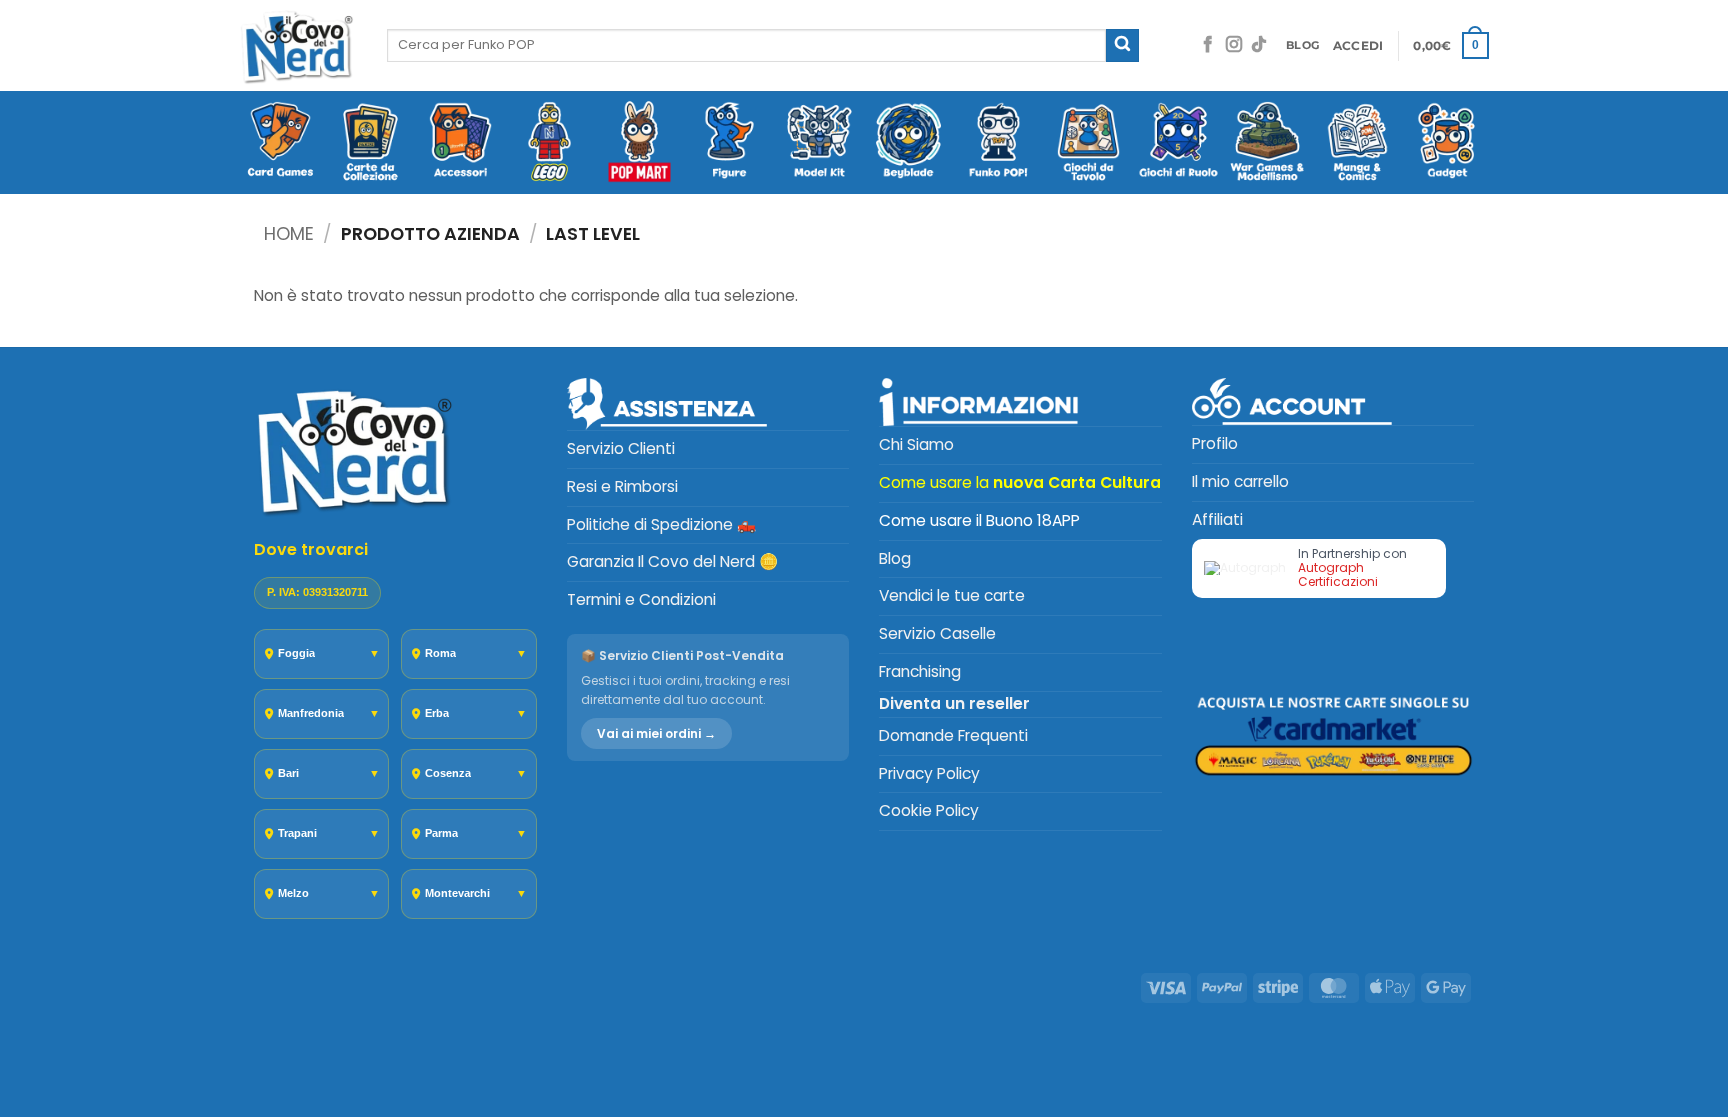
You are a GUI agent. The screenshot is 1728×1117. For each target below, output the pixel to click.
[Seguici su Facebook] (1208, 45)
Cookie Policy (929, 810)
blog (1302, 45)
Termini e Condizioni (641, 599)
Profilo (1215, 443)
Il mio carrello (1240, 481)
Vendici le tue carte (952, 595)
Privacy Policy (929, 773)
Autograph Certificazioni (1338, 574)
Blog (895, 558)
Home (289, 233)
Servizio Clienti (621, 448)
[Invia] (1122, 45)
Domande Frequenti (953, 735)
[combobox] (746, 45)
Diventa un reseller (954, 703)
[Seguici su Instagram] (1234, 45)
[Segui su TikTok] (1259, 45)
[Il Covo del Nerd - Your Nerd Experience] (298, 45)
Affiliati (1217, 519)
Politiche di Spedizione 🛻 (661, 524)
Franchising (920, 671)
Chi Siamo (916, 444)
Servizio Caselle (937, 633)
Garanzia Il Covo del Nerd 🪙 (672, 561)
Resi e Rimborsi (622, 486)
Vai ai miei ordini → (656, 733)
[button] (1358, 46)
